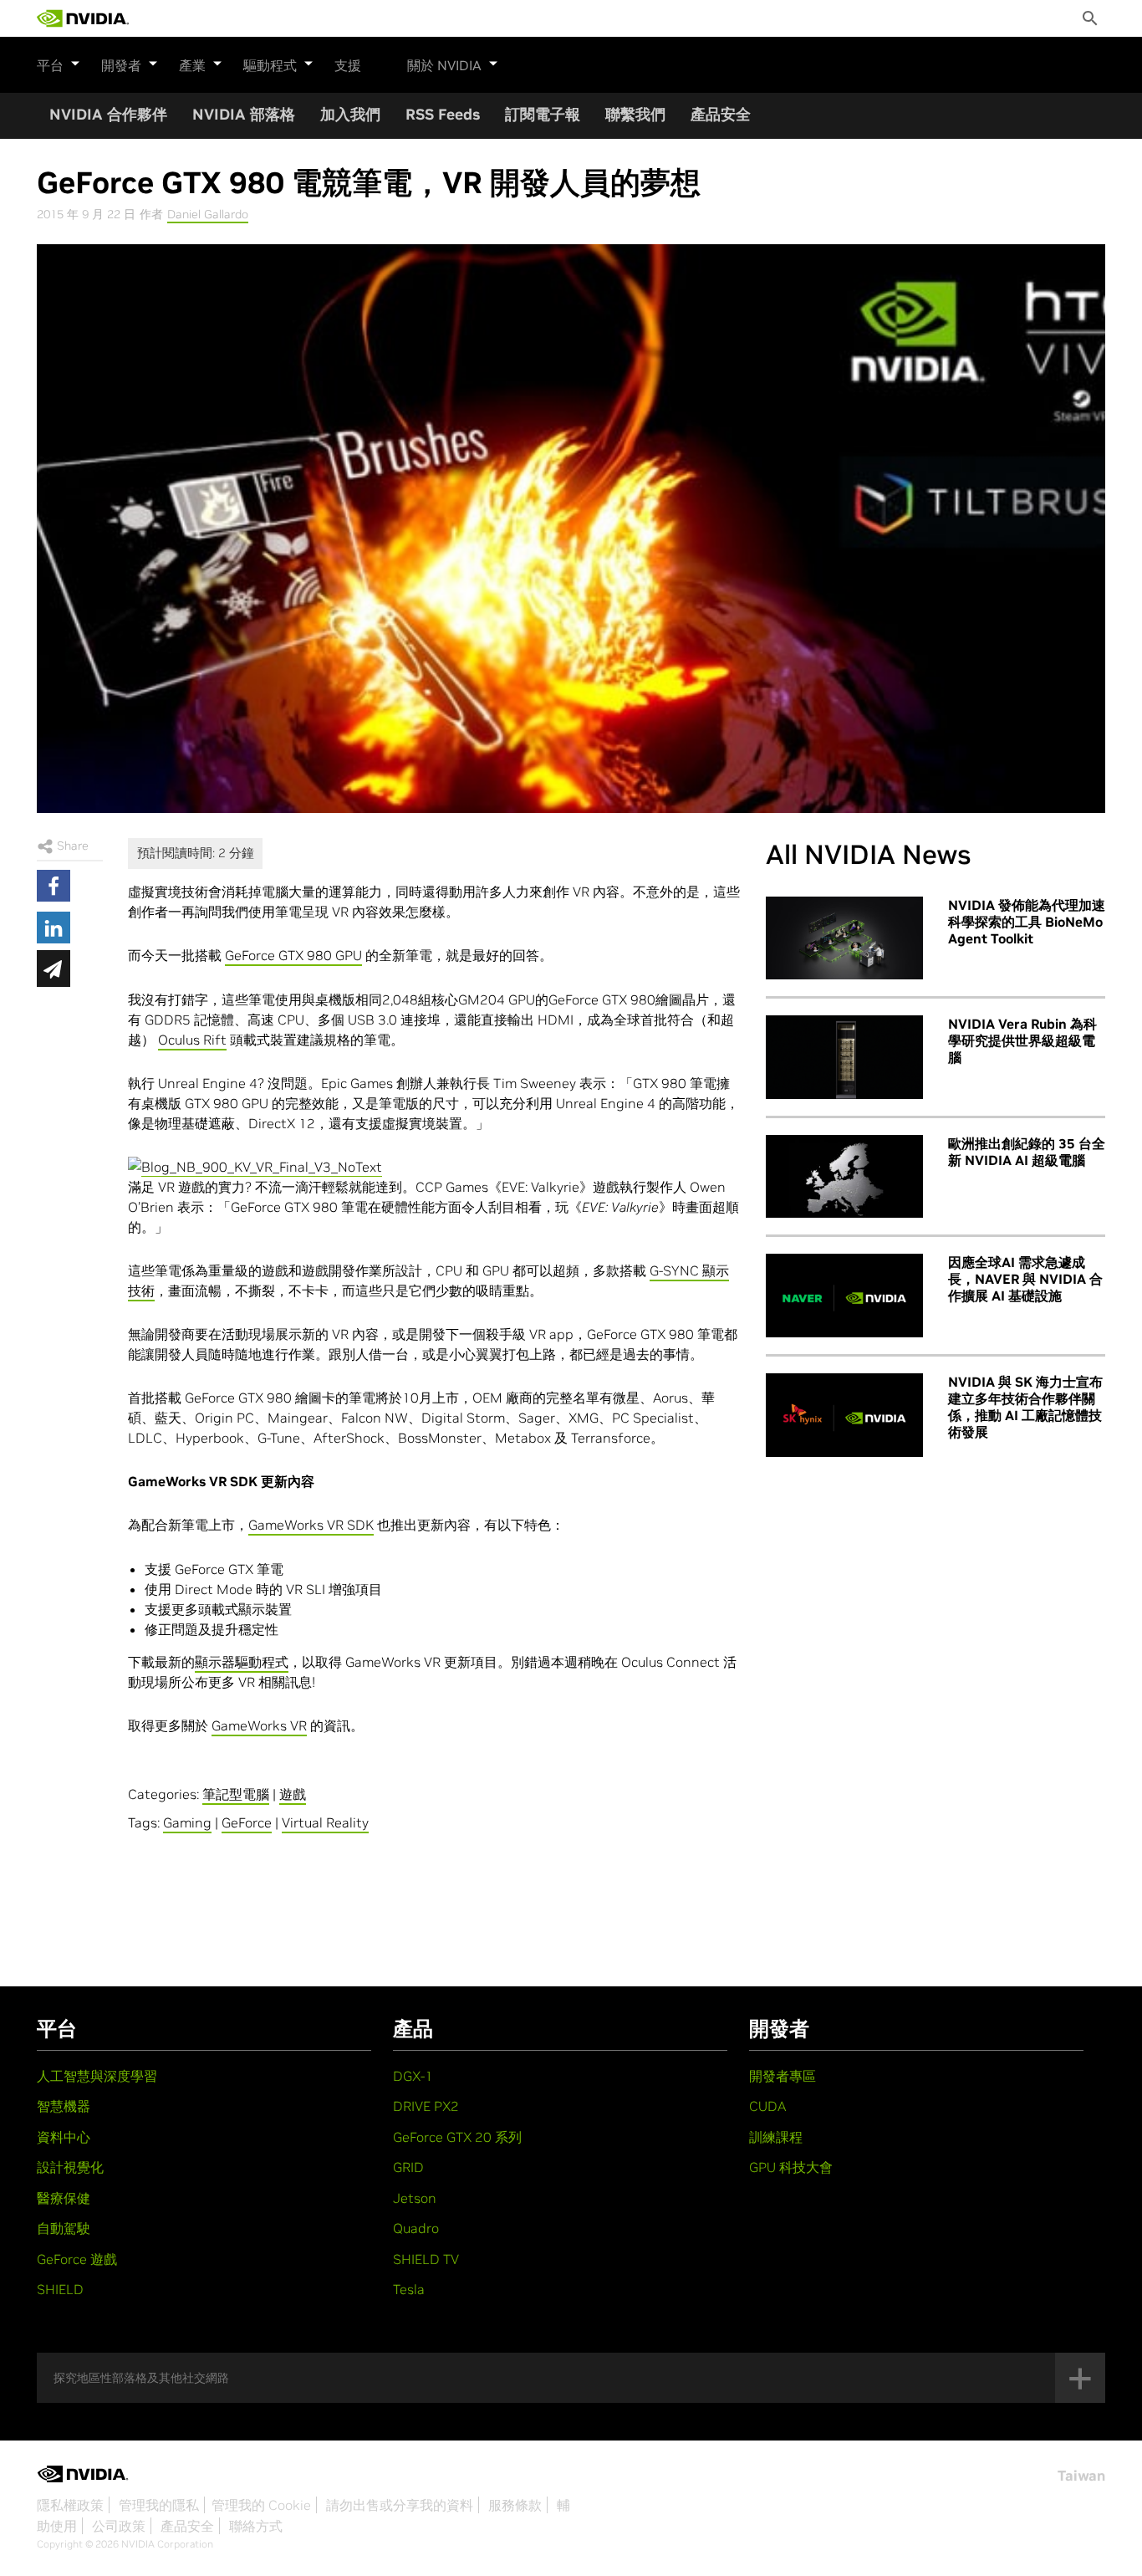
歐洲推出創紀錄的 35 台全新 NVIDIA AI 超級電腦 (1027, 1152)
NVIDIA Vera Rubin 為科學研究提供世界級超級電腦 (1022, 1040)
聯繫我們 (635, 114)
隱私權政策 (70, 2505)
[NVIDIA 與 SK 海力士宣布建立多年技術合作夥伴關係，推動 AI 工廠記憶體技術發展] (844, 1415)
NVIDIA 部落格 (244, 114)
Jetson (415, 2198)
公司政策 (119, 2526)
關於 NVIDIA (444, 65)
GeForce (247, 1822)
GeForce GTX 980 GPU (293, 955)
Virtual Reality (325, 1822)
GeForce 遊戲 (77, 2259)
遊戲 (293, 1794)
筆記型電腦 (236, 1794)
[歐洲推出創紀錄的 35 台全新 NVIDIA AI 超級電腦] (844, 1177)
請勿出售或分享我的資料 (400, 2505)
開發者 (121, 65)
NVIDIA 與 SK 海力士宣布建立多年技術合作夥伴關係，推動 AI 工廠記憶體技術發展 (1025, 1407)
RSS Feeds (443, 114)
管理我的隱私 (159, 2505)
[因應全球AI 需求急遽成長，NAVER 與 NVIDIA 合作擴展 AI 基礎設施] (844, 1296)
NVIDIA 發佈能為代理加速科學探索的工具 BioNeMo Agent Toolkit (1027, 922)
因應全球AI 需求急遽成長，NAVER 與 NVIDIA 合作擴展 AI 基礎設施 (1025, 1279)
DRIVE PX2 (426, 2106)
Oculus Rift (192, 1040)
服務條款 (515, 2505)
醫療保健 (64, 2198)
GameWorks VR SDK (311, 1525)
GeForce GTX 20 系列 (457, 2137)
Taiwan (1081, 2476)
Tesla (409, 2289)
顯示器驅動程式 (242, 1662)
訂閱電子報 (543, 114)
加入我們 (350, 114)
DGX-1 (413, 2076)
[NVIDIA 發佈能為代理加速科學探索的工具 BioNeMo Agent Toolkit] (844, 938)
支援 (348, 65)
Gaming (187, 1822)
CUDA (767, 2106)
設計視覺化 (70, 2167)
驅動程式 (270, 65)
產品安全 (721, 114)
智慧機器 (64, 2106)
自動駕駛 (64, 2228)
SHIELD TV (426, 2259)
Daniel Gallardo (208, 214)
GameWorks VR (259, 1725)
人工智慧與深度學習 (97, 2076)
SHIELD (60, 2289)
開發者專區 (783, 2076)
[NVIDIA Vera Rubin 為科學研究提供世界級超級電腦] (844, 1057)
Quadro (416, 2228)
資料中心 (64, 2137)
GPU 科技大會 (791, 2167)
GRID (408, 2167)
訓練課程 (776, 2137)
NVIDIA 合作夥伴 (108, 114)
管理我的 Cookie (261, 2505)
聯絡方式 (256, 2526)
